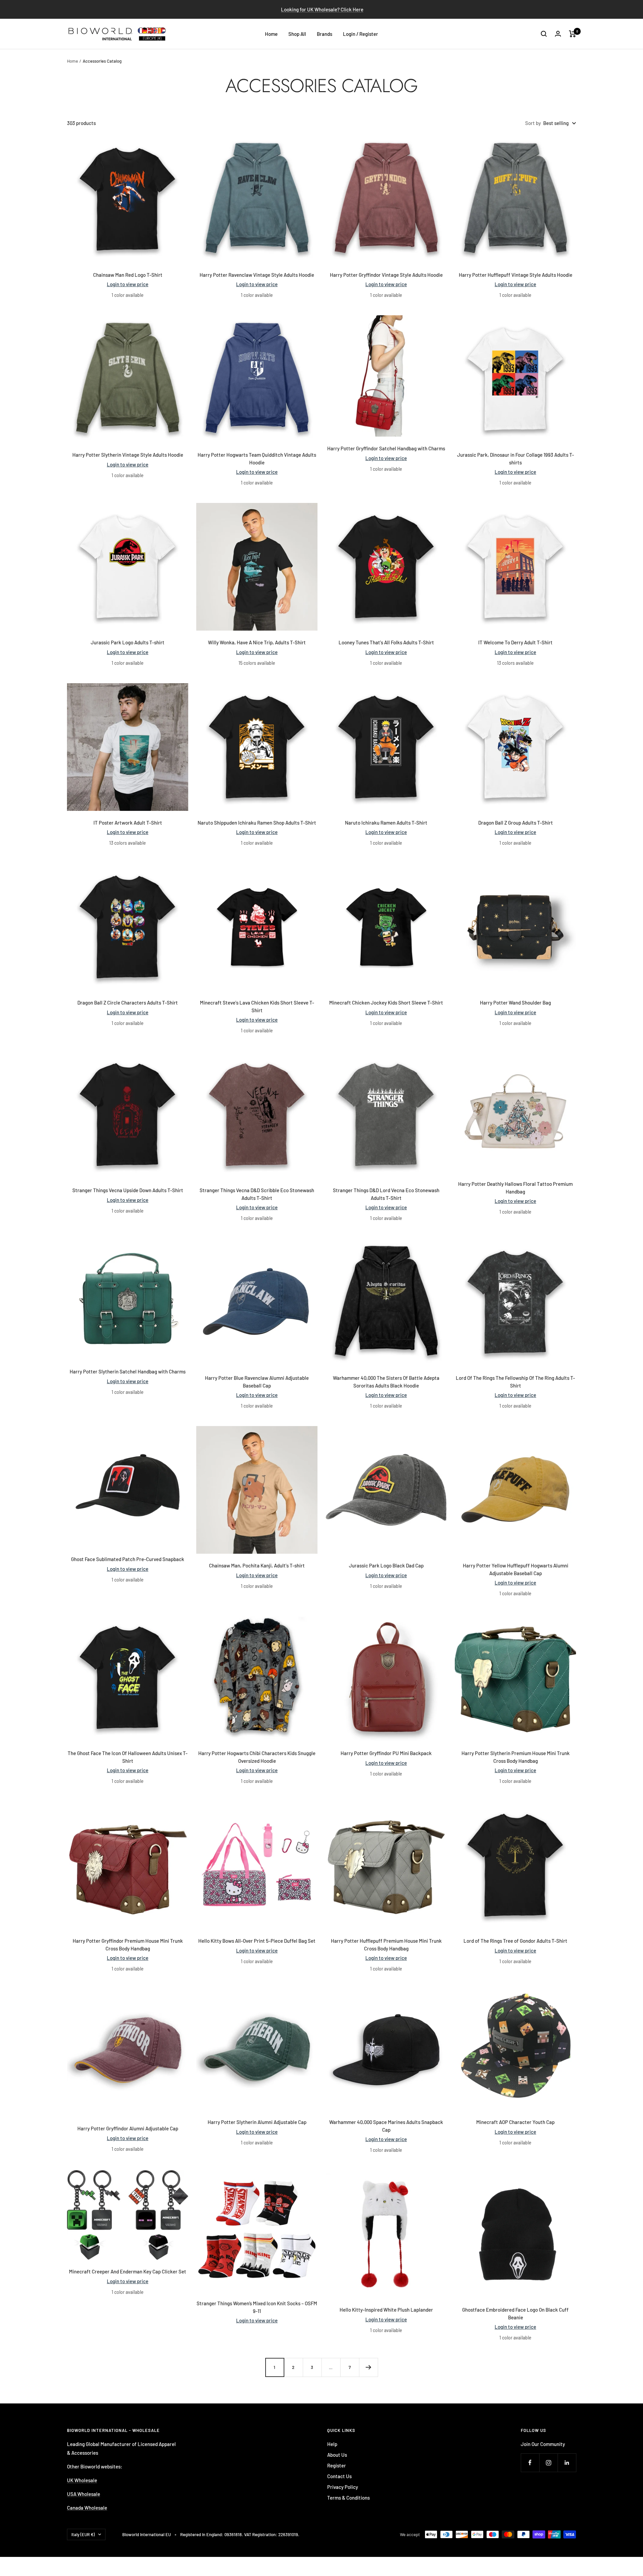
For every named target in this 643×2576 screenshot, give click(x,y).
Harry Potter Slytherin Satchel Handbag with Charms (128, 1371)
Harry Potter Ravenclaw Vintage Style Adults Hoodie (257, 275)
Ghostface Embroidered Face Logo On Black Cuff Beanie (515, 2313)
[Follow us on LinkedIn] (567, 2463)
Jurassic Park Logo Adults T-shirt (128, 642)
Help (332, 2444)
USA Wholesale (84, 2494)
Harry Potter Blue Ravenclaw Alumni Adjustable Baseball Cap (257, 1382)
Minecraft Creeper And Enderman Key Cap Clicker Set (128, 2271)
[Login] (558, 34)
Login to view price (128, 284)
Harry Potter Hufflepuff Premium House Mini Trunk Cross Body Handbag (386, 1945)
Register (337, 2465)
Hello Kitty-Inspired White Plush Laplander (386, 2310)
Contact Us (339, 2476)
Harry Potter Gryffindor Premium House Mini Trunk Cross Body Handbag (128, 1945)
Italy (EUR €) (83, 2534)
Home (271, 34)
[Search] (544, 34)
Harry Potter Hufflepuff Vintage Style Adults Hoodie (516, 275)
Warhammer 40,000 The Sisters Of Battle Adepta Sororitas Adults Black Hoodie (386, 1382)
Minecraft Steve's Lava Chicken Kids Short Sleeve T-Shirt (257, 1006)
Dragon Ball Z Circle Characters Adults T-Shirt (128, 1003)
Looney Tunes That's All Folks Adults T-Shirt (386, 642)
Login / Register (361, 34)
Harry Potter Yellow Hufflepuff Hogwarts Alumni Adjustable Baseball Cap (516, 1569)
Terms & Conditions (348, 2498)
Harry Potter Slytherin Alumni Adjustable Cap (257, 2122)
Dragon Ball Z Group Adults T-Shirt (516, 823)
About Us (337, 2455)
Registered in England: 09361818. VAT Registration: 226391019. (240, 2534)
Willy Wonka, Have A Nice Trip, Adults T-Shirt (257, 642)
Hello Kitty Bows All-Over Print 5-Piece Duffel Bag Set (257, 1941)
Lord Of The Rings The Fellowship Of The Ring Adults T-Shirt (515, 1382)
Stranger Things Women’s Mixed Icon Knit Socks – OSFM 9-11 (257, 2307)
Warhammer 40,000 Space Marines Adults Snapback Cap (386, 2126)
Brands (325, 34)
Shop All (297, 34)
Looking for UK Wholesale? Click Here (322, 9)
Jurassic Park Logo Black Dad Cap (386, 1565)
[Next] (368, 2367)
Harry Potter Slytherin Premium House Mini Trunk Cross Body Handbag (516, 1757)
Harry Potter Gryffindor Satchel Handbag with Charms (386, 448)
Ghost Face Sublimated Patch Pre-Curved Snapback (128, 1559)
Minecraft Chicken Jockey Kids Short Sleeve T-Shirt (386, 1003)
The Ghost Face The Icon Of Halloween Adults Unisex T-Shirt (128, 1757)
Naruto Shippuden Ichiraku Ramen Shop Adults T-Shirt (257, 823)
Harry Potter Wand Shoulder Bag (515, 1003)
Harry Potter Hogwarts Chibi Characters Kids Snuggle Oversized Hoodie (257, 1757)
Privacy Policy (343, 2487)
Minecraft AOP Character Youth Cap (515, 2122)
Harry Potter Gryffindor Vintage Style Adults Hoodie (386, 275)
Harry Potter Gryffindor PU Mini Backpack (386, 1753)
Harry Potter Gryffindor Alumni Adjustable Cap (128, 2128)
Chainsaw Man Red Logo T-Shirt (128, 275)
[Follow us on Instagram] (548, 2463)
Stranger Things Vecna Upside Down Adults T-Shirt (128, 1190)
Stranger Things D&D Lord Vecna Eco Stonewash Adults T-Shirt (386, 1194)
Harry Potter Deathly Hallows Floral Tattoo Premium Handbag (515, 1188)
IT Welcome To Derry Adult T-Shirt (515, 642)
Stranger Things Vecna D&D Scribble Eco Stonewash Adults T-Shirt (257, 1194)
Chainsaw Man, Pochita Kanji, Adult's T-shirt (257, 1565)
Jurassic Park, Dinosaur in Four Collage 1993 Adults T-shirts (516, 459)
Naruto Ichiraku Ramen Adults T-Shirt (386, 823)
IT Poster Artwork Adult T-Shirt (128, 823)
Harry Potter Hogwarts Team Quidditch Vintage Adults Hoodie (257, 459)
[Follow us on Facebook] (530, 2463)
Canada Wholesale (87, 2508)
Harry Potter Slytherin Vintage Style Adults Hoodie (128, 455)
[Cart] (573, 34)
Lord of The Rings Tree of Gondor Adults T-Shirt (515, 1941)
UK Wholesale (82, 2480)
